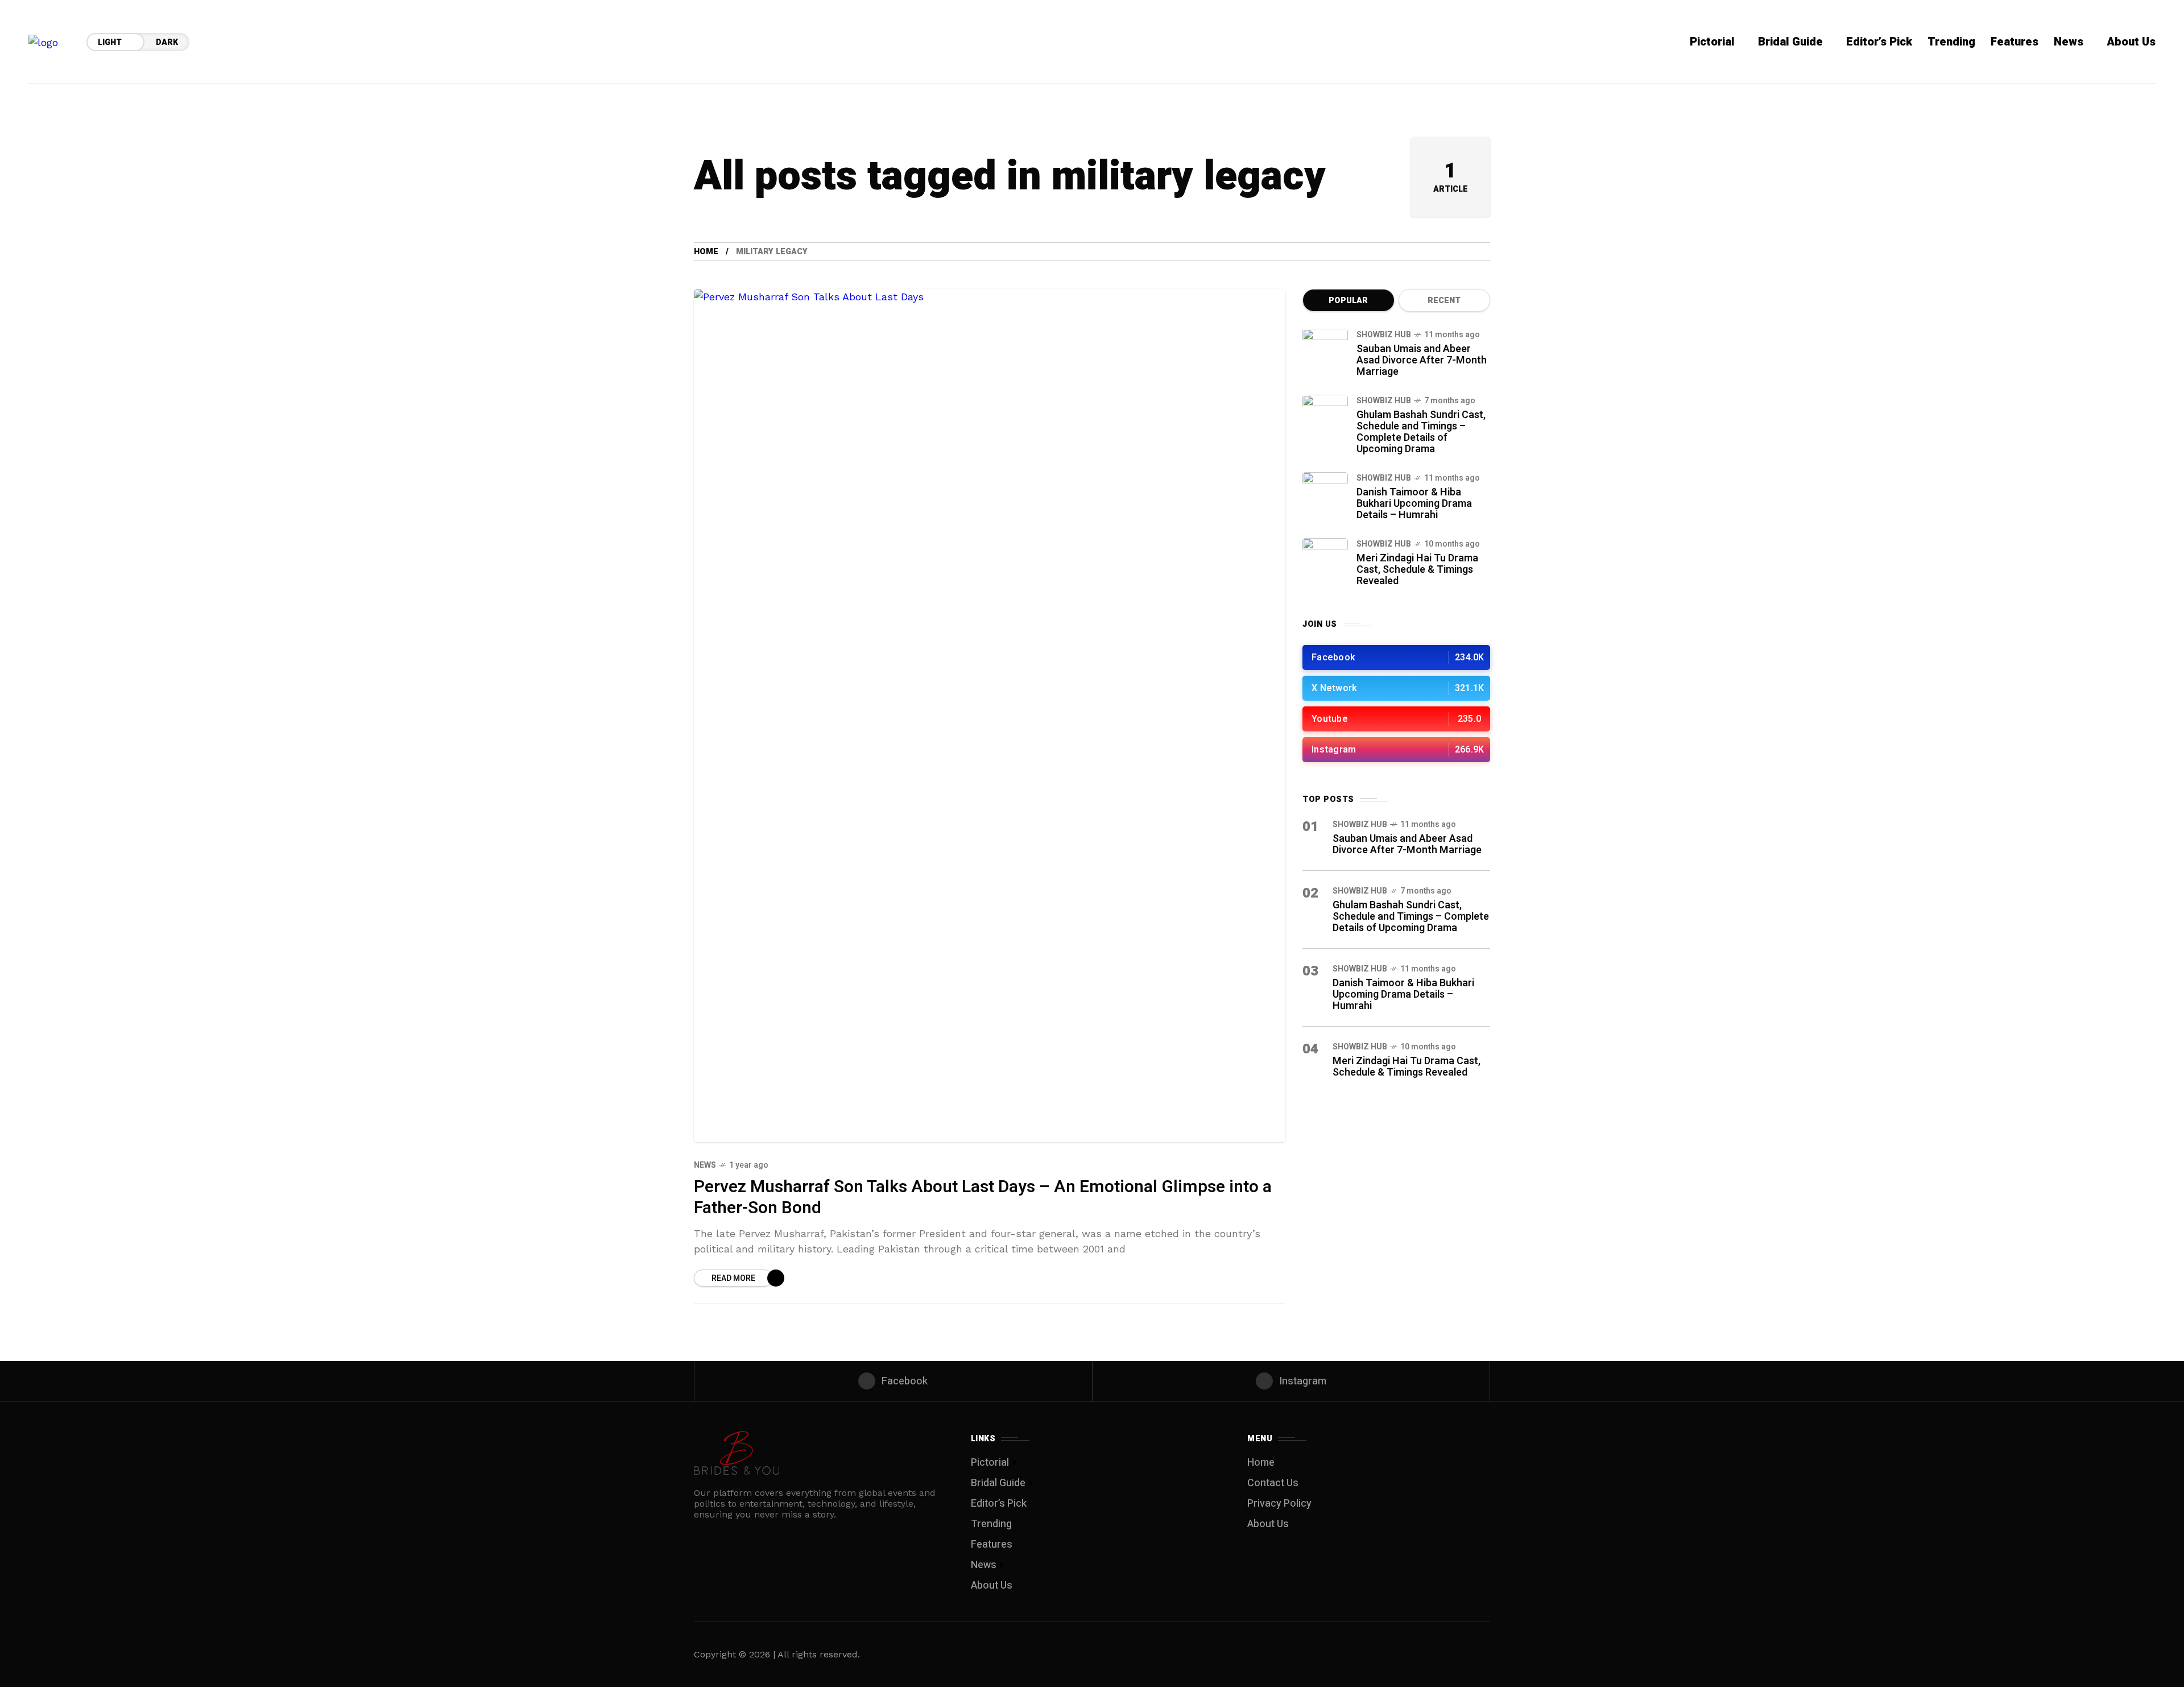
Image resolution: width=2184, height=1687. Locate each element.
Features (992, 1545)
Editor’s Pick (999, 1504)
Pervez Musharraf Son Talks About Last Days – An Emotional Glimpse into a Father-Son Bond (983, 1198)
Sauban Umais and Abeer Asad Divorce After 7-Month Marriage (1422, 360)
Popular (1348, 301)
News (705, 1165)
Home (706, 252)
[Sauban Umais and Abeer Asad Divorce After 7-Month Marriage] (1325, 352)
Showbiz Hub (1384, 335)
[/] (1396, 658)
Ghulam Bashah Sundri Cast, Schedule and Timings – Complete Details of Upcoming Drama (1421, 432)
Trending (991, 1524)
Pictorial (990, 1463)
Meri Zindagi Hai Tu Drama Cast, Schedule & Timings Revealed (1417, 570)
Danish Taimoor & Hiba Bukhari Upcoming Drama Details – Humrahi (1414, 504)
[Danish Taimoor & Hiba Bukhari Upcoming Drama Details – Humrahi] (1325, 495)
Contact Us (1273, 1483)
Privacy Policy (1279, 1504)
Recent (1444, 301)
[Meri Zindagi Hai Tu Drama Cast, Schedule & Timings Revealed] (1325, 561)
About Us (992, 1585)
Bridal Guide (998, 1483)
